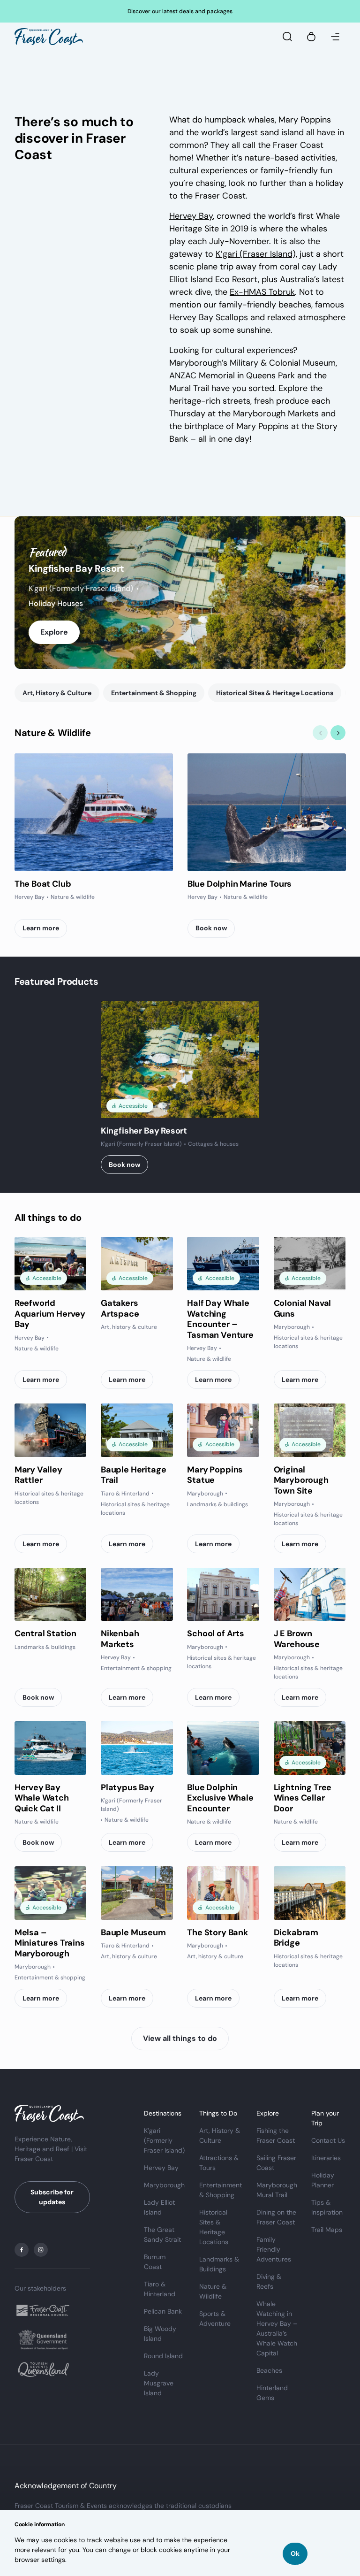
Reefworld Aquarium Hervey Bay (50, 1314)
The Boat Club (43, 884)
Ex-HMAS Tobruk (262, 292)
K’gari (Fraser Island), (256, 254)
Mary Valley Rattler (38, 1475)
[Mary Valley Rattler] (51, 1430)
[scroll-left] (320, 733)
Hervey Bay (191, 216)
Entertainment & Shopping (154, 693)
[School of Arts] (223, 1595)
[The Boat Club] (94, 812)
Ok (295, 2553)
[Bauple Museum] (137, 1893)
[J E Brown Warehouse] (310, 1595)
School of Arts (215, 1633)
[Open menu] (335, 37)
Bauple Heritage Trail (133, 1475)
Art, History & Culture (57, 693)
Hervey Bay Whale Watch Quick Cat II (42, 1798)
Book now (211, 928)
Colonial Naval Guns (302, 1308)
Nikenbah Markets (120, 1639)
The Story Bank (217, 1932)
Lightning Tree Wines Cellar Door (303, 1798)
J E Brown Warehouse (297, 1639)
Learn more (41, 928)
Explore (54, 632)
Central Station (45, 1633)
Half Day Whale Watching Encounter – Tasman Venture (220, 1319)
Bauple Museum (133, 1932)
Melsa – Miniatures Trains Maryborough (50, 1943)
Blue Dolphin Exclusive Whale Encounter (220, 1798)
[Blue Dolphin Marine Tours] (267, 812)
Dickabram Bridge (296, 1938)
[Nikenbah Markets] (137, 1595)
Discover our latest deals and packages (180, 11)
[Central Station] (51, 1595)
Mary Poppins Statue (215, 1475)
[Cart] (311, 37)
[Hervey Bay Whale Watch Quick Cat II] (51, 1748)
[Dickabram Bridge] (310, 1893)
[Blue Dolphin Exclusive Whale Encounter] (223, 1748)
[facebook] (22, 2250)
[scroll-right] (338, 733)
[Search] (287, 37)
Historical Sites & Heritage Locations (275, 693)
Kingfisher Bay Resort (76, 568)
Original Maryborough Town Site (301, 1480)
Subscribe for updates (52, 2197)
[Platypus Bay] (137, 1748)
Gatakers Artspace (120, 1308)
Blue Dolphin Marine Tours (240, 884)
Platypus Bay (127, 1787)
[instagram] (41, 2250)
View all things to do (180, 2038)
